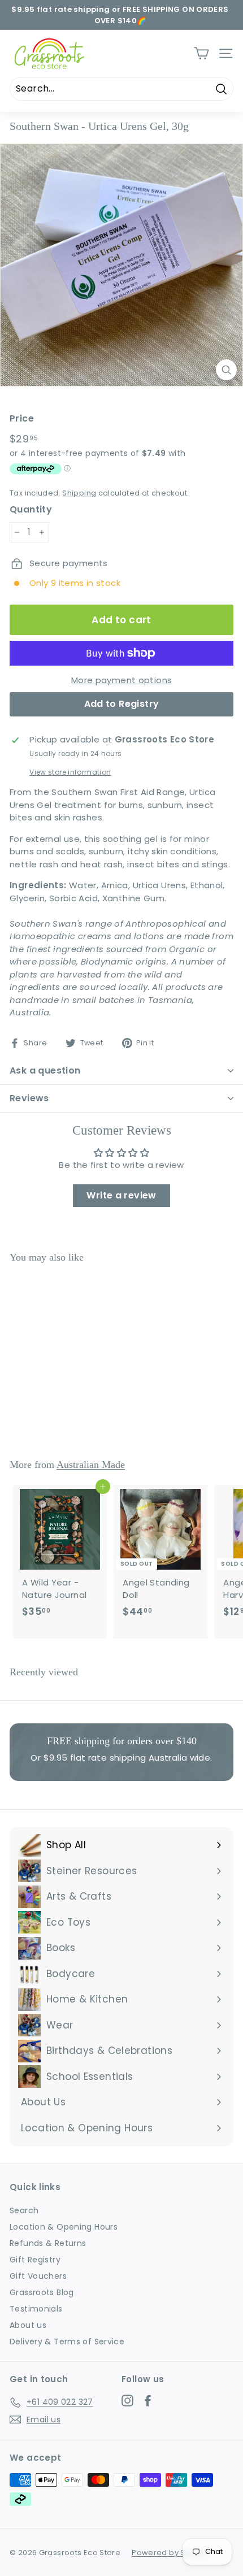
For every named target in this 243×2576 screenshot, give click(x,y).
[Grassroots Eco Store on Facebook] (148, 2400)
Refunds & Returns (48, 2243)
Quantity (31, 509)
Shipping (79, 493)
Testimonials (36, 2309)
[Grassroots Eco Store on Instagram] (127, 2400)
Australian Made (91, 1465)
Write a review (121, 1195)
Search (24, 2210)
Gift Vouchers (38, 2276)
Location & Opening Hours (64, 2227)
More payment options (122, 680)
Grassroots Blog (42, 2292)
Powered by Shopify (170, 2553)
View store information (70, 772)
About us (28, 2325)
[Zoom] (226, 370)
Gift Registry (35, 2260)
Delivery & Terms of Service (67, 2342)
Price (22, 418)
